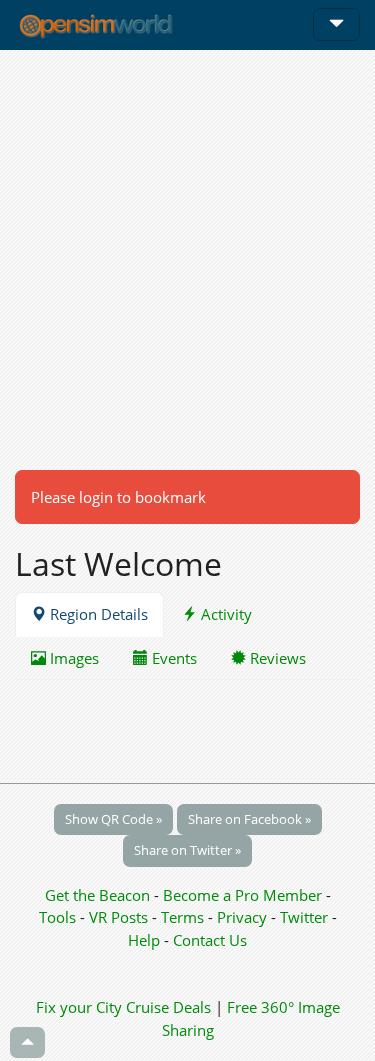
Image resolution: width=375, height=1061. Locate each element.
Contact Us (210, 940)
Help (144, 940)
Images (72, 658)
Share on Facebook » (249, 819)
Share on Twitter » (187, 850)
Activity (224, 614)
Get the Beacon (97, 895)
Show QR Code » (113, 819)
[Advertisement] (187, 259)
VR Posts (120, 917)
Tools (59, 917)
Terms (184, 917)
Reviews (276, 658)
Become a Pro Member (244, 895)
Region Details (97, 614)
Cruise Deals (168, 1007)
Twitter (304, 917)
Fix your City (79, 1007)
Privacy (242, 917)
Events (172, 658)
